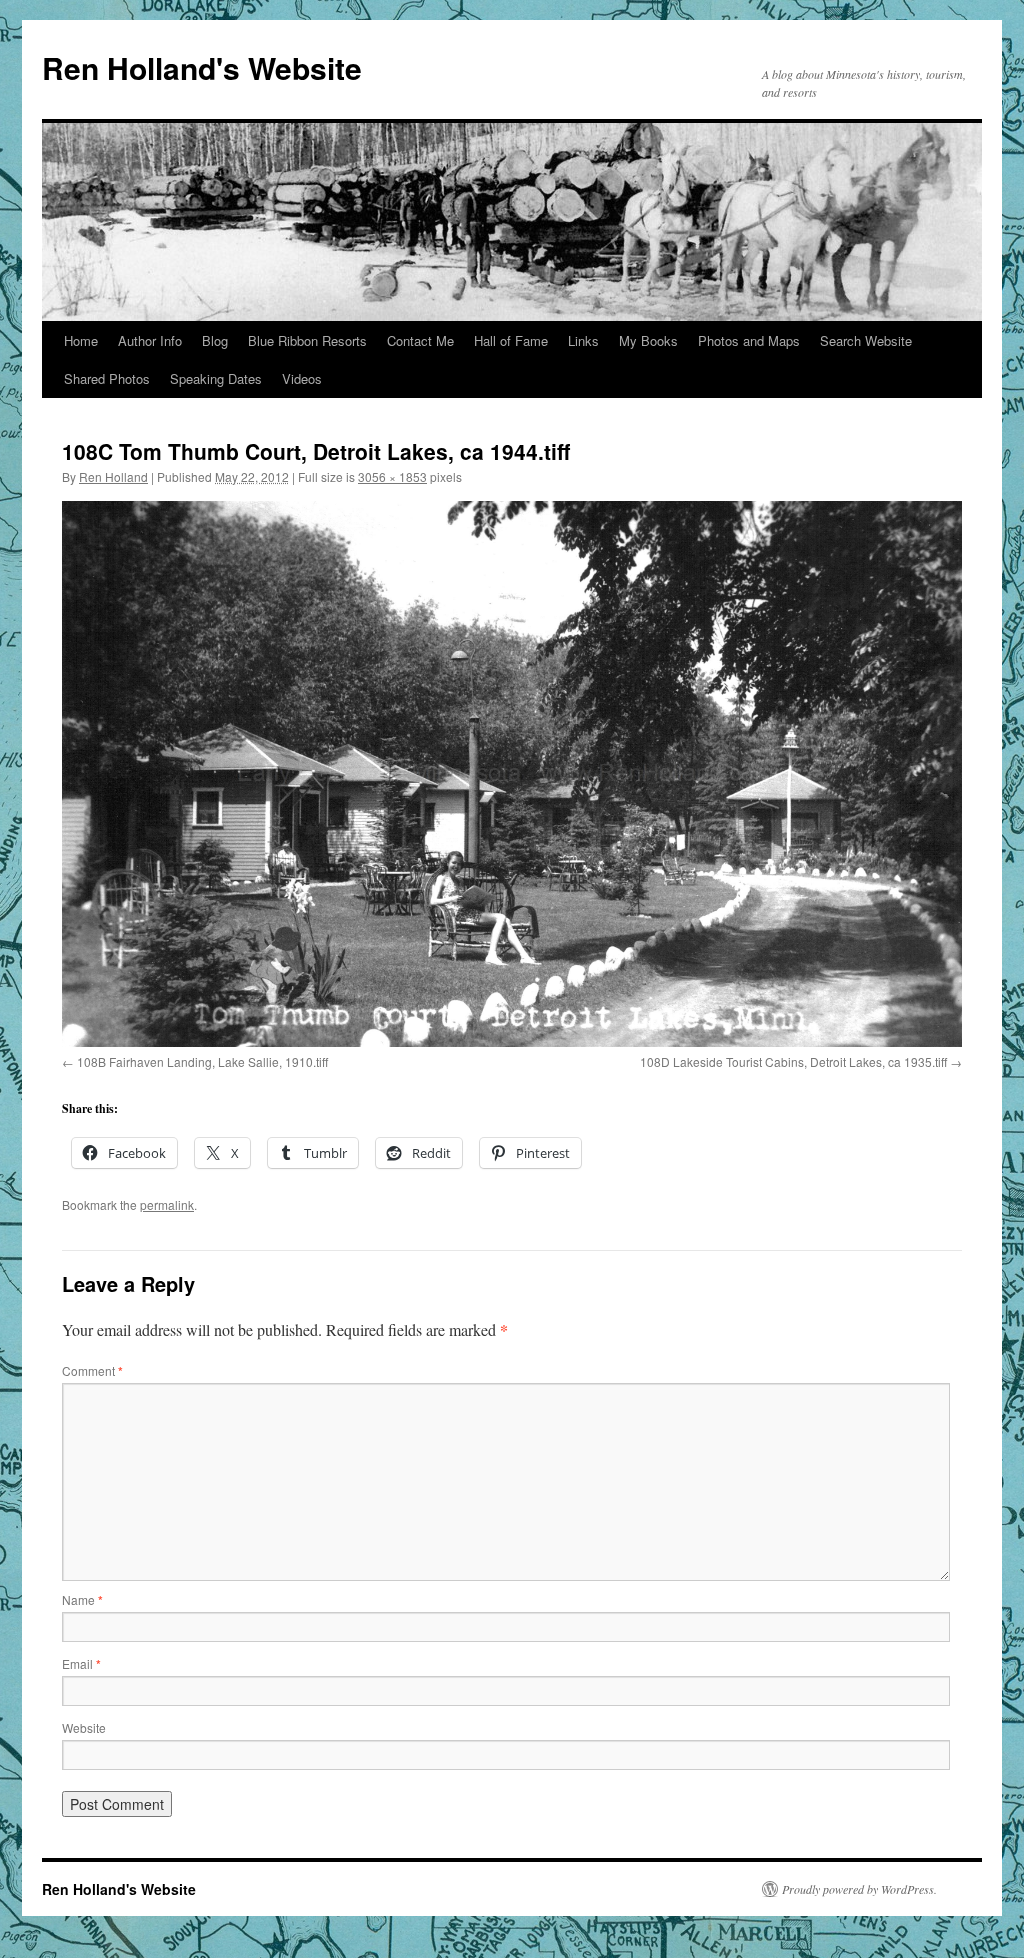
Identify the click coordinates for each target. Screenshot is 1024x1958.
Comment (92, 1370)
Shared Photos (107, 378)
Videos (302, 378)
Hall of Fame (511, 340)
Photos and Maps (749, 340)
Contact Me (420, 340)
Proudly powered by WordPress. (859, 1889)
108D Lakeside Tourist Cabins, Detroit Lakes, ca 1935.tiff (793, 1061)
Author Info (150, 340)
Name (82, 1599)
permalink (167, 1204)
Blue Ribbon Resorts (307, 340)
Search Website (866, 340)
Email (81, 1663)
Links (583, 340)
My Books (648, 340)
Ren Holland (113, 476)
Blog (215, 340)
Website (84, 1727)
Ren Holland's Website (202, 67)
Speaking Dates (216, 378)
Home (81, 340)
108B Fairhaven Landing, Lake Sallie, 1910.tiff (202, 1061)
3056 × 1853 (392, 476)
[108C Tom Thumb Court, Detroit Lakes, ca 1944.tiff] (512, 774)
